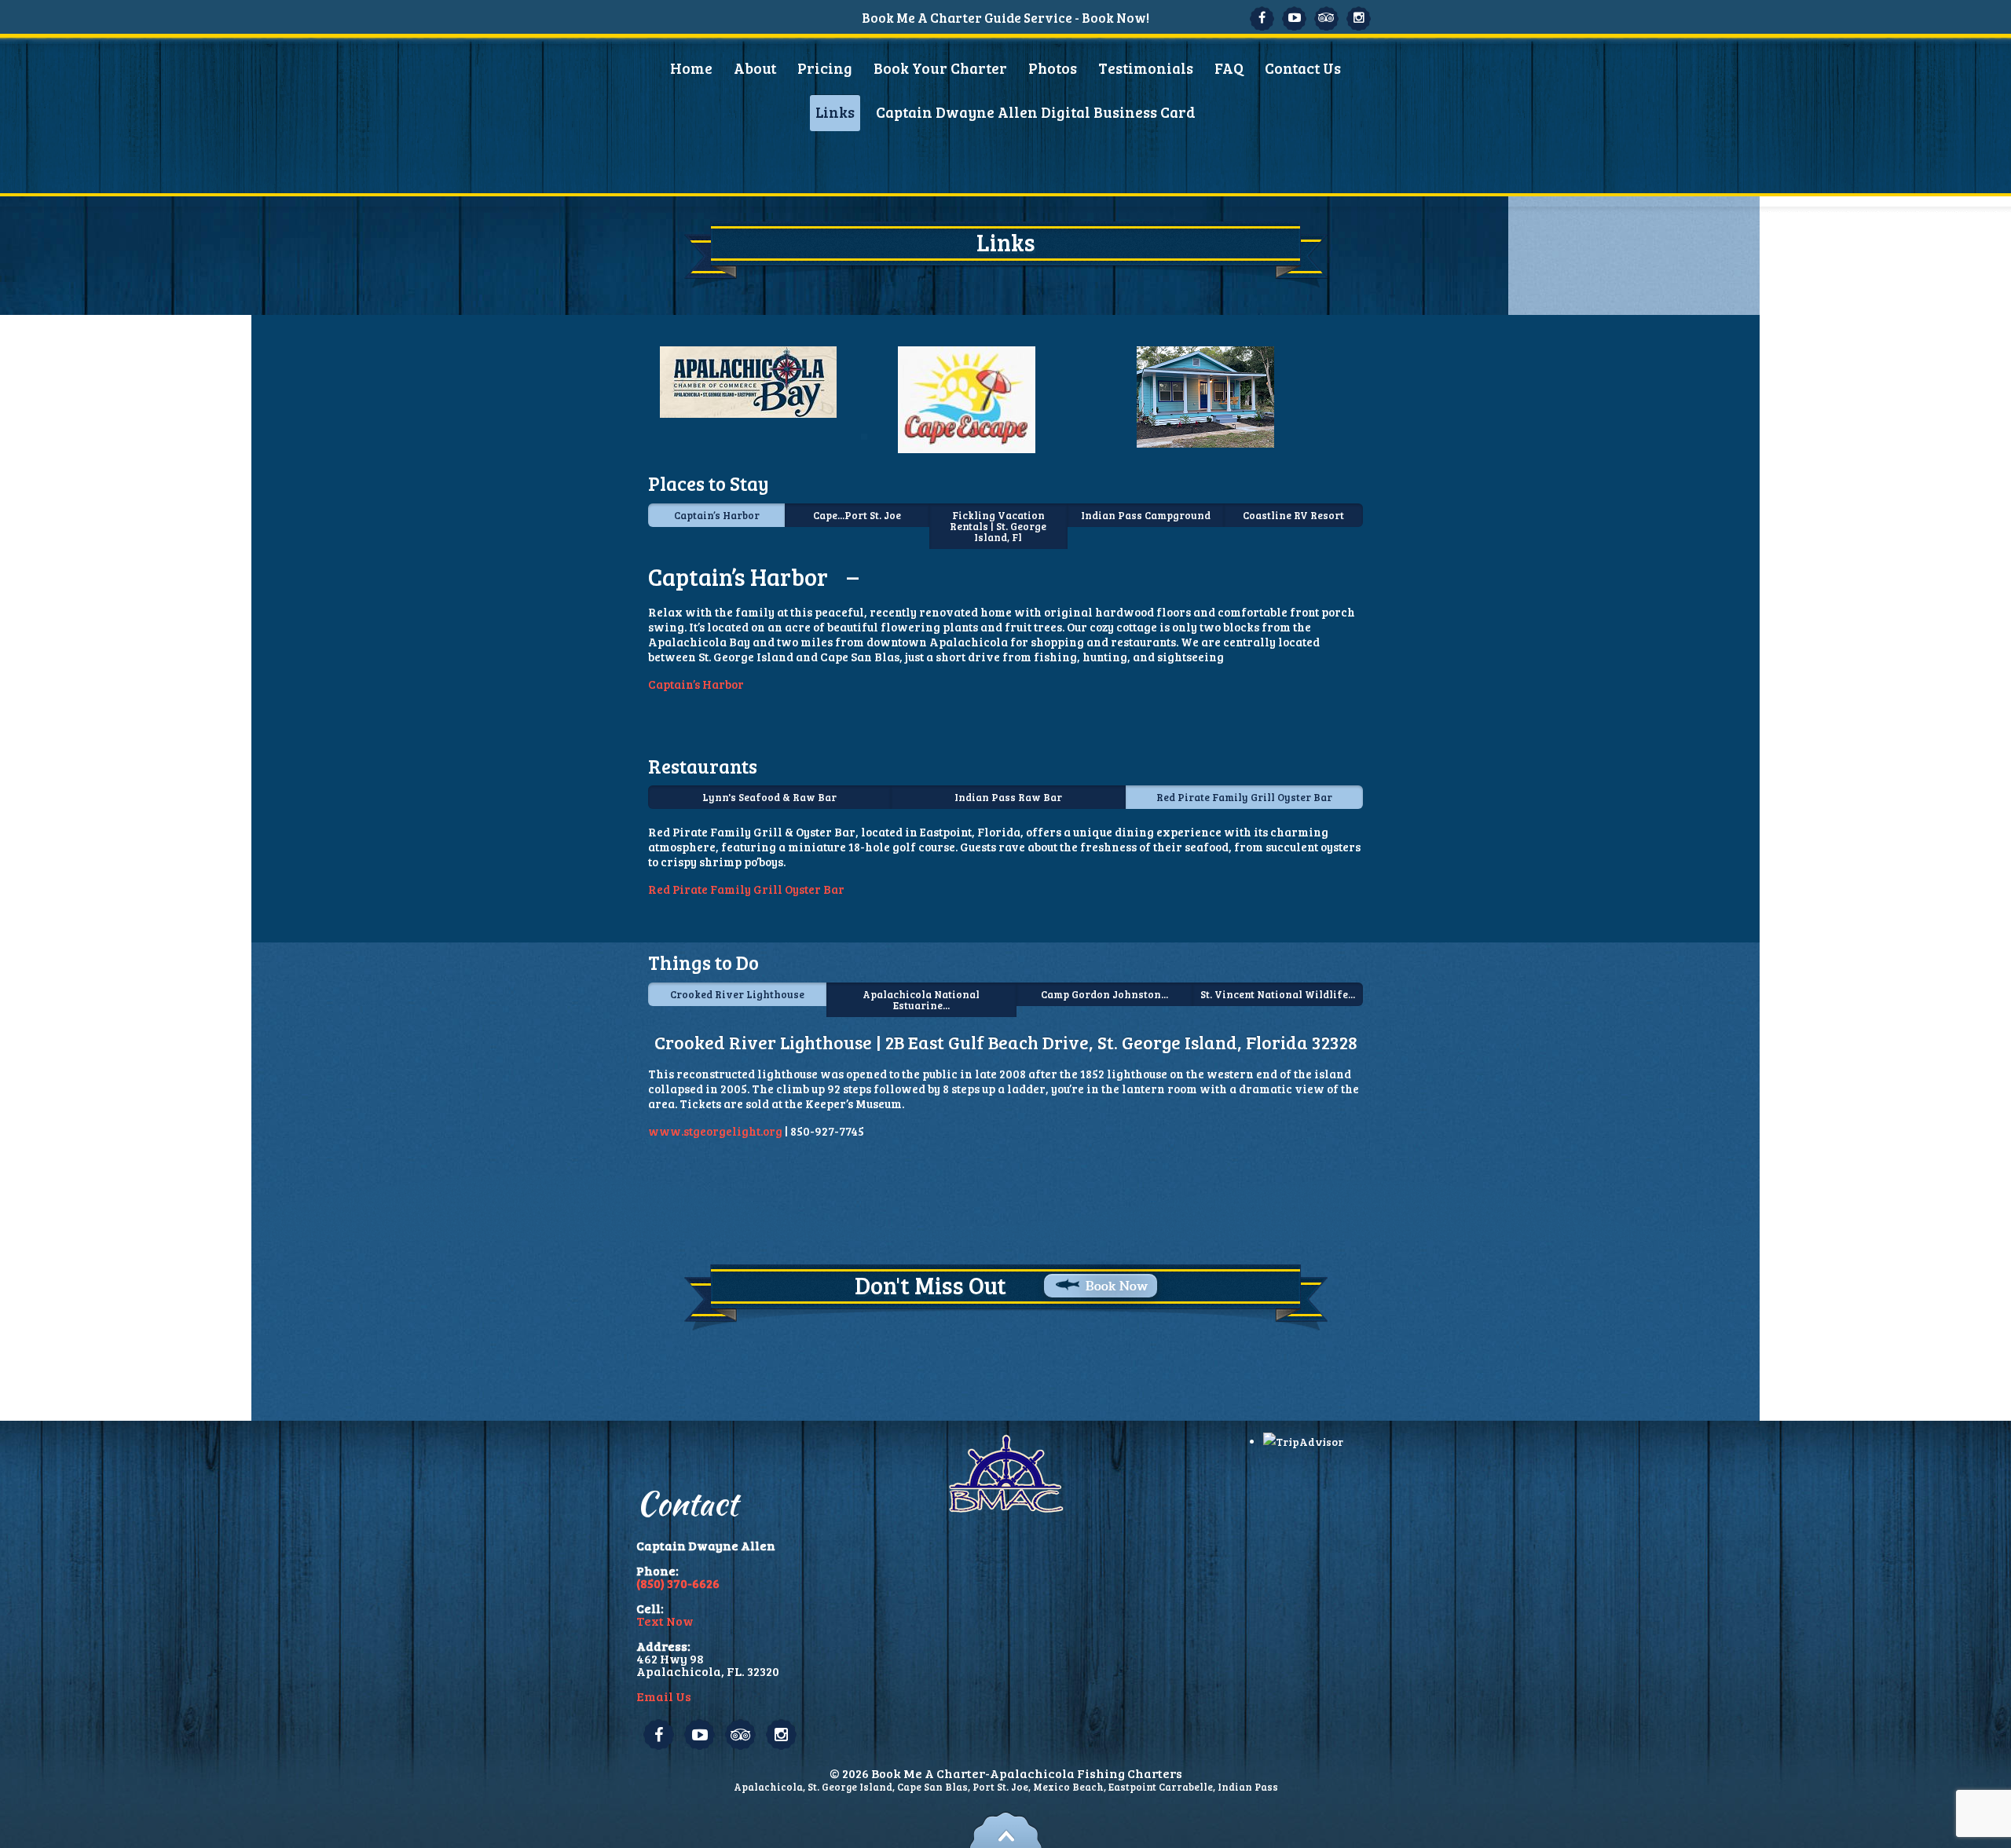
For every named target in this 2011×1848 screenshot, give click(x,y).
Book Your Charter (940, 68)
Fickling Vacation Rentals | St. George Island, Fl (998, 526)
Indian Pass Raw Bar (1008, 797)
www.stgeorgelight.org (715, 1131)
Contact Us (1303, 68)
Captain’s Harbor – (753, 576)
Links (835, 112)
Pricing (825, 68)
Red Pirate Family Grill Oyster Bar (1244, 797)
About (755, 68)
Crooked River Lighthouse (737, 994)
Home (691, 68)
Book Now (1117, 1286)
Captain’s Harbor (717, 515)
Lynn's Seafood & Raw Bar (769, 797)
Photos (1053, 68)
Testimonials (1146, 68)
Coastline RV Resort (1293, 515)
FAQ (1229, 68)
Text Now (665, 1621)
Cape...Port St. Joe (857, 515)
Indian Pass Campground (1146, 515)
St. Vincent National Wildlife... (1278, 994)
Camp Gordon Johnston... (1104, 994)
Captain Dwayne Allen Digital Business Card (1036, 112)
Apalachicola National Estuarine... (921, 1000)
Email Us (664, 1696)
